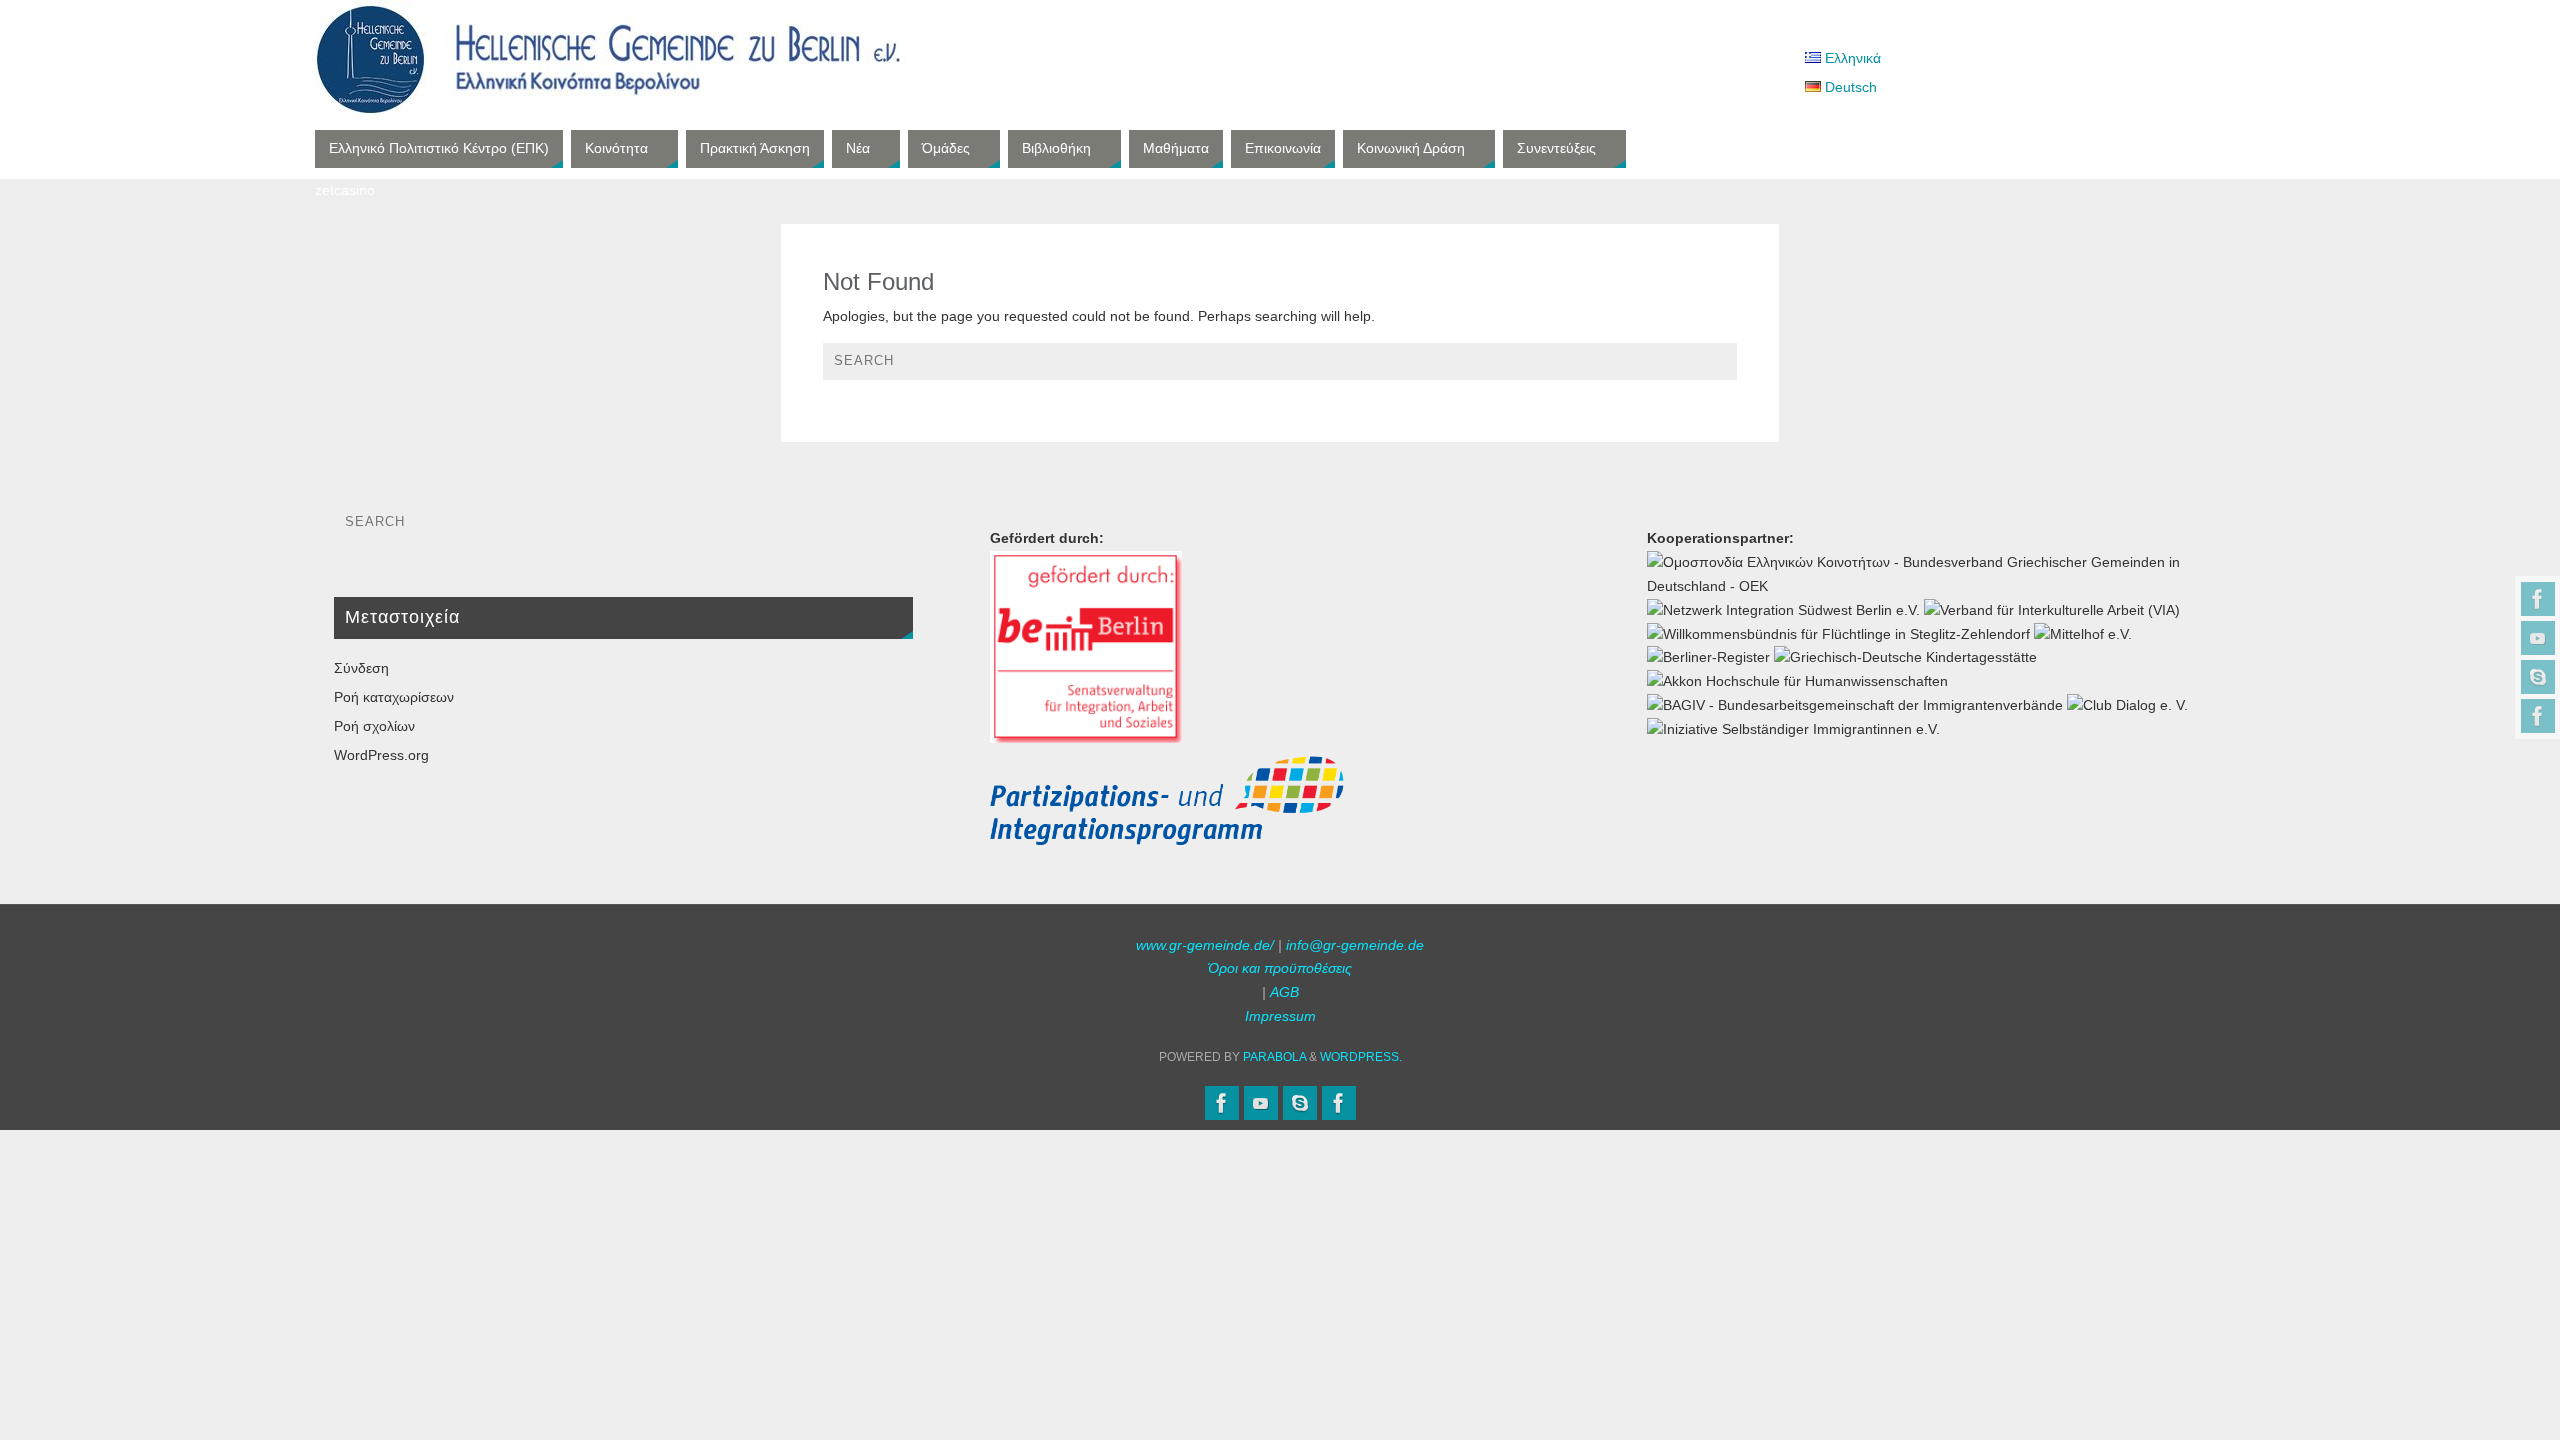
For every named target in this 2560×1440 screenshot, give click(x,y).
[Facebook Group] (2538, 716)
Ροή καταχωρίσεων (394, 697)
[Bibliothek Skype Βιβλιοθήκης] (2538, 677)
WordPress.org (381, 755)
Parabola (1274, 1057)
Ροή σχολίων (374, 726)
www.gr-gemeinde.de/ (1205, 945)
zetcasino (345, 190)
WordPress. (1361, 1057)
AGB (1284, 992)
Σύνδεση (361, 668)
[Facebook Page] (2538, 599)
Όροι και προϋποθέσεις (1280, 968)
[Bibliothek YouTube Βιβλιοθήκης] (2538, 638)
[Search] (1712, 367)
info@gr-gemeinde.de (1355, 945)
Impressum (1280, 1016)
